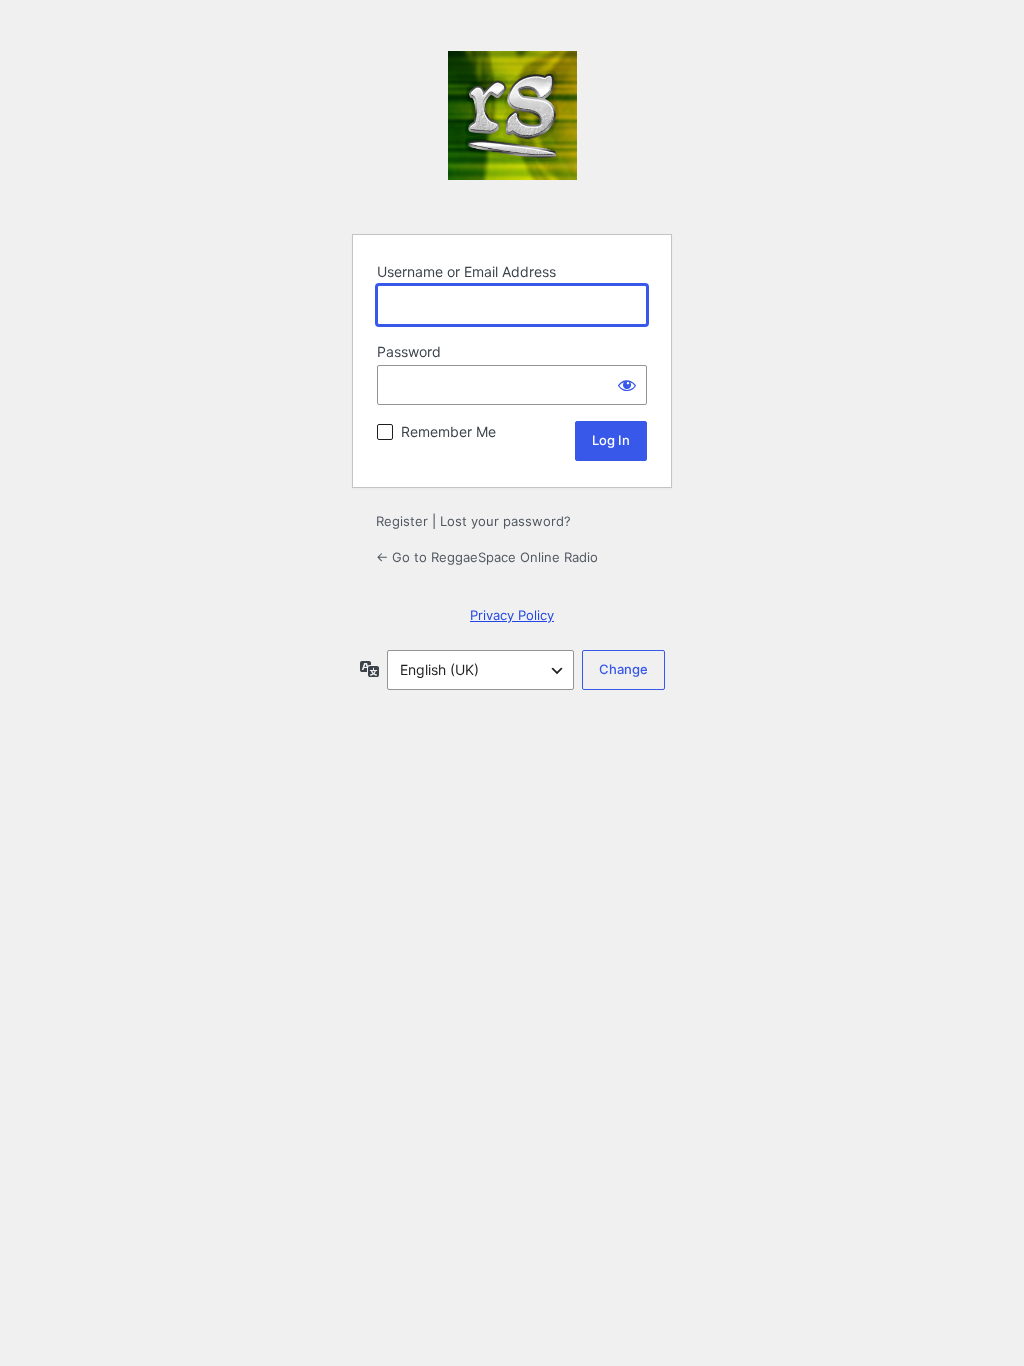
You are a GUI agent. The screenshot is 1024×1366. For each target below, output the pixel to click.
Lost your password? (505, 521)
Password (409, 351)
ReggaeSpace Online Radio (512, 130)
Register (402, 521)
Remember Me (448, 431)
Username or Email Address (466, 271)
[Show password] (627, 385)
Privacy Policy (512, 615)
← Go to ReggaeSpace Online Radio (487, 557)
